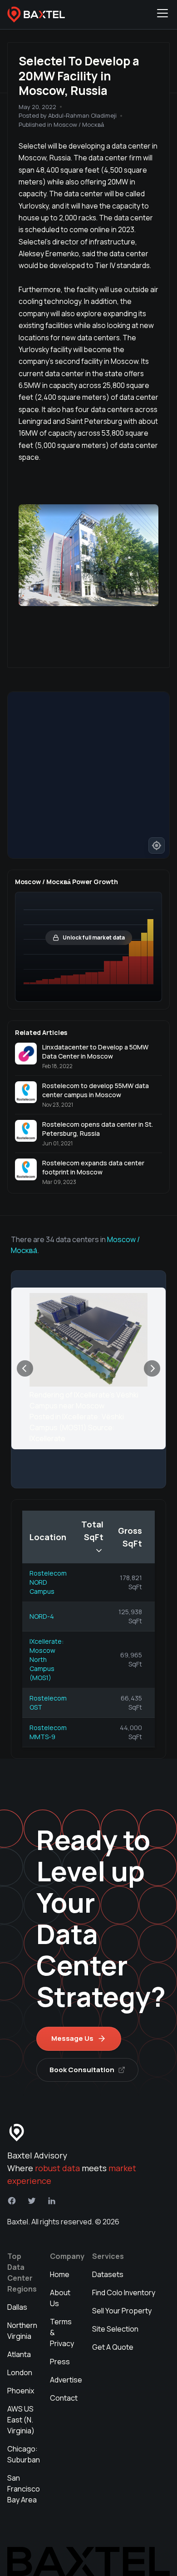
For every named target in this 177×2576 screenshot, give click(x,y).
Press (60, 2362)
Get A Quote (113, 2347)
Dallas (17, 2307)
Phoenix (21, 2391)
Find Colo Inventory (124, 2293)
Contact (64, 2398)
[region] (88, 775)
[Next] (152, 1368)
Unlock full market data (94, 937)
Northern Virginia (22, 2331)
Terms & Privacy (62, 2332)
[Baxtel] (36, 15)
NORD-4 (42, 1616)
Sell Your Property (122, 2311)
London (20, 2372)
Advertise (66, 2380)
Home (60, 2274)
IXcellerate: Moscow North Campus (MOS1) (47, 1659)
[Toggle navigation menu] (162, 15)
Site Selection (115, 2329)
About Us (60, 2298)
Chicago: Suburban (24, 2454)
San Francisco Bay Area (24, 2489)
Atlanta (19, 2354)
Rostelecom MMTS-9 (48, 1732)
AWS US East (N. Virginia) (21, 2420)
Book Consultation (82, 2070)
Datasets (108, 2274)
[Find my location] (157, 845)
